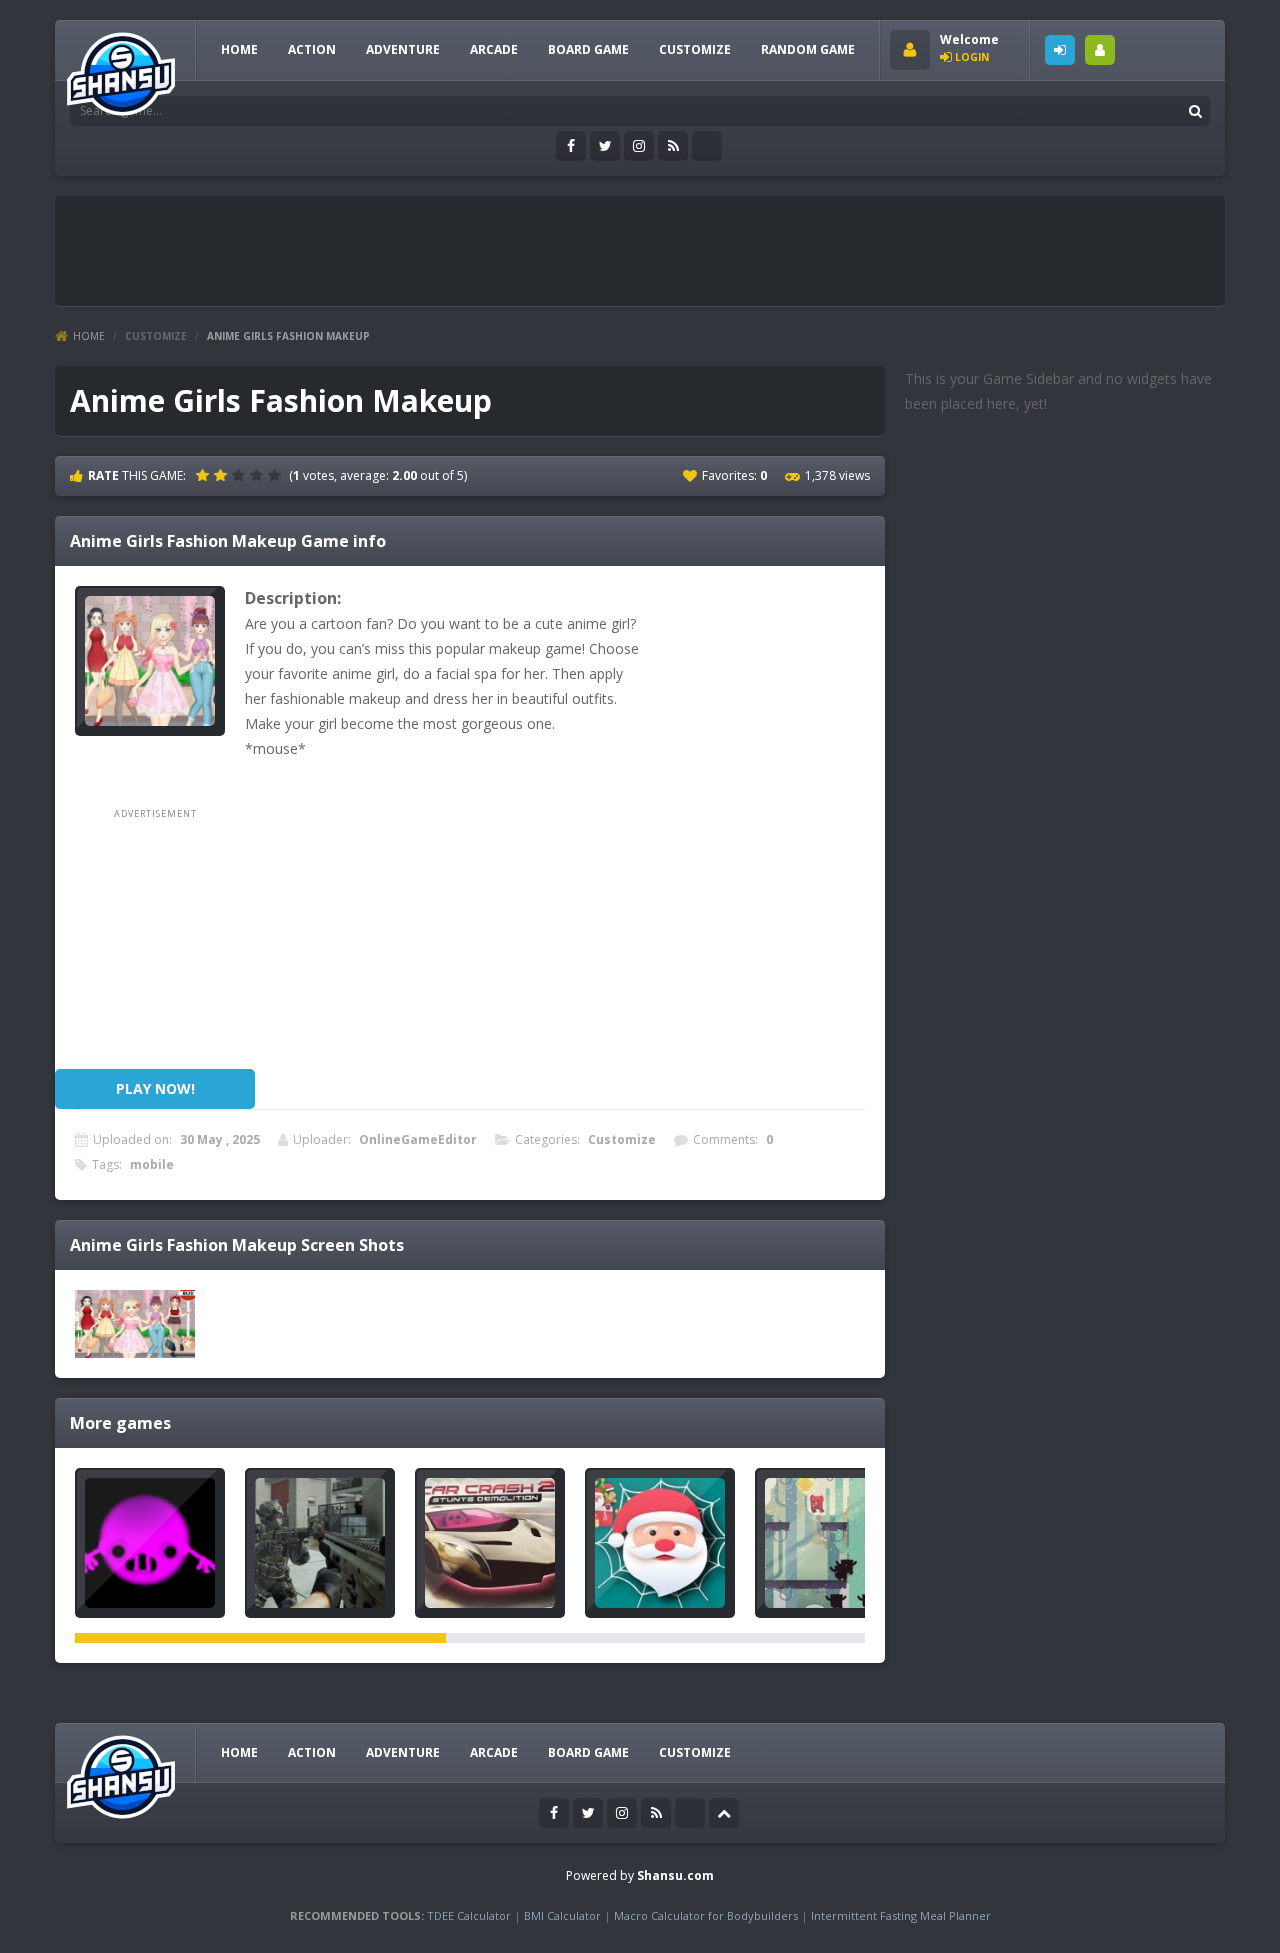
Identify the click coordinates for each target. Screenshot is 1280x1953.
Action (312, 49)
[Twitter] (605, 146)
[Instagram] (639, 146)
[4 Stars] (259, 475)
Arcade (494, 49)
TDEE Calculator (469, 1915)
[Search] (1195, 111)
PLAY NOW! (155, 1088)
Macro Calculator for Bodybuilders (706, 1915)
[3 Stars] (241, 475)
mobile (152, 1164)
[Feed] (673, 146)
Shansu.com (675, 1875)
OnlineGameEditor (418, 1139)
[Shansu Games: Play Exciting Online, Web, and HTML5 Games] (121, 69)
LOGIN (1060, 50)
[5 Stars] (277, 475)
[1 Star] (205, 475)
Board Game (588, 49)
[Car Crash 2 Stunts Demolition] (490, 1543)
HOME (239, 49)
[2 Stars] (223, 475)
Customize (695, 49)
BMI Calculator (562, 1915)
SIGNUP (1100, 50)
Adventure (403, 49)
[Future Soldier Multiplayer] (320, 1543)
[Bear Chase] (830, 1543)
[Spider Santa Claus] (660, 1543)
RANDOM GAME (808, 49)
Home (89, 336)
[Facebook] (571, 146)
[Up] (724, 1813)
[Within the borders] (150, 1543)
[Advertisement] (429, 251)
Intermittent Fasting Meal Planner (901, 1915)
